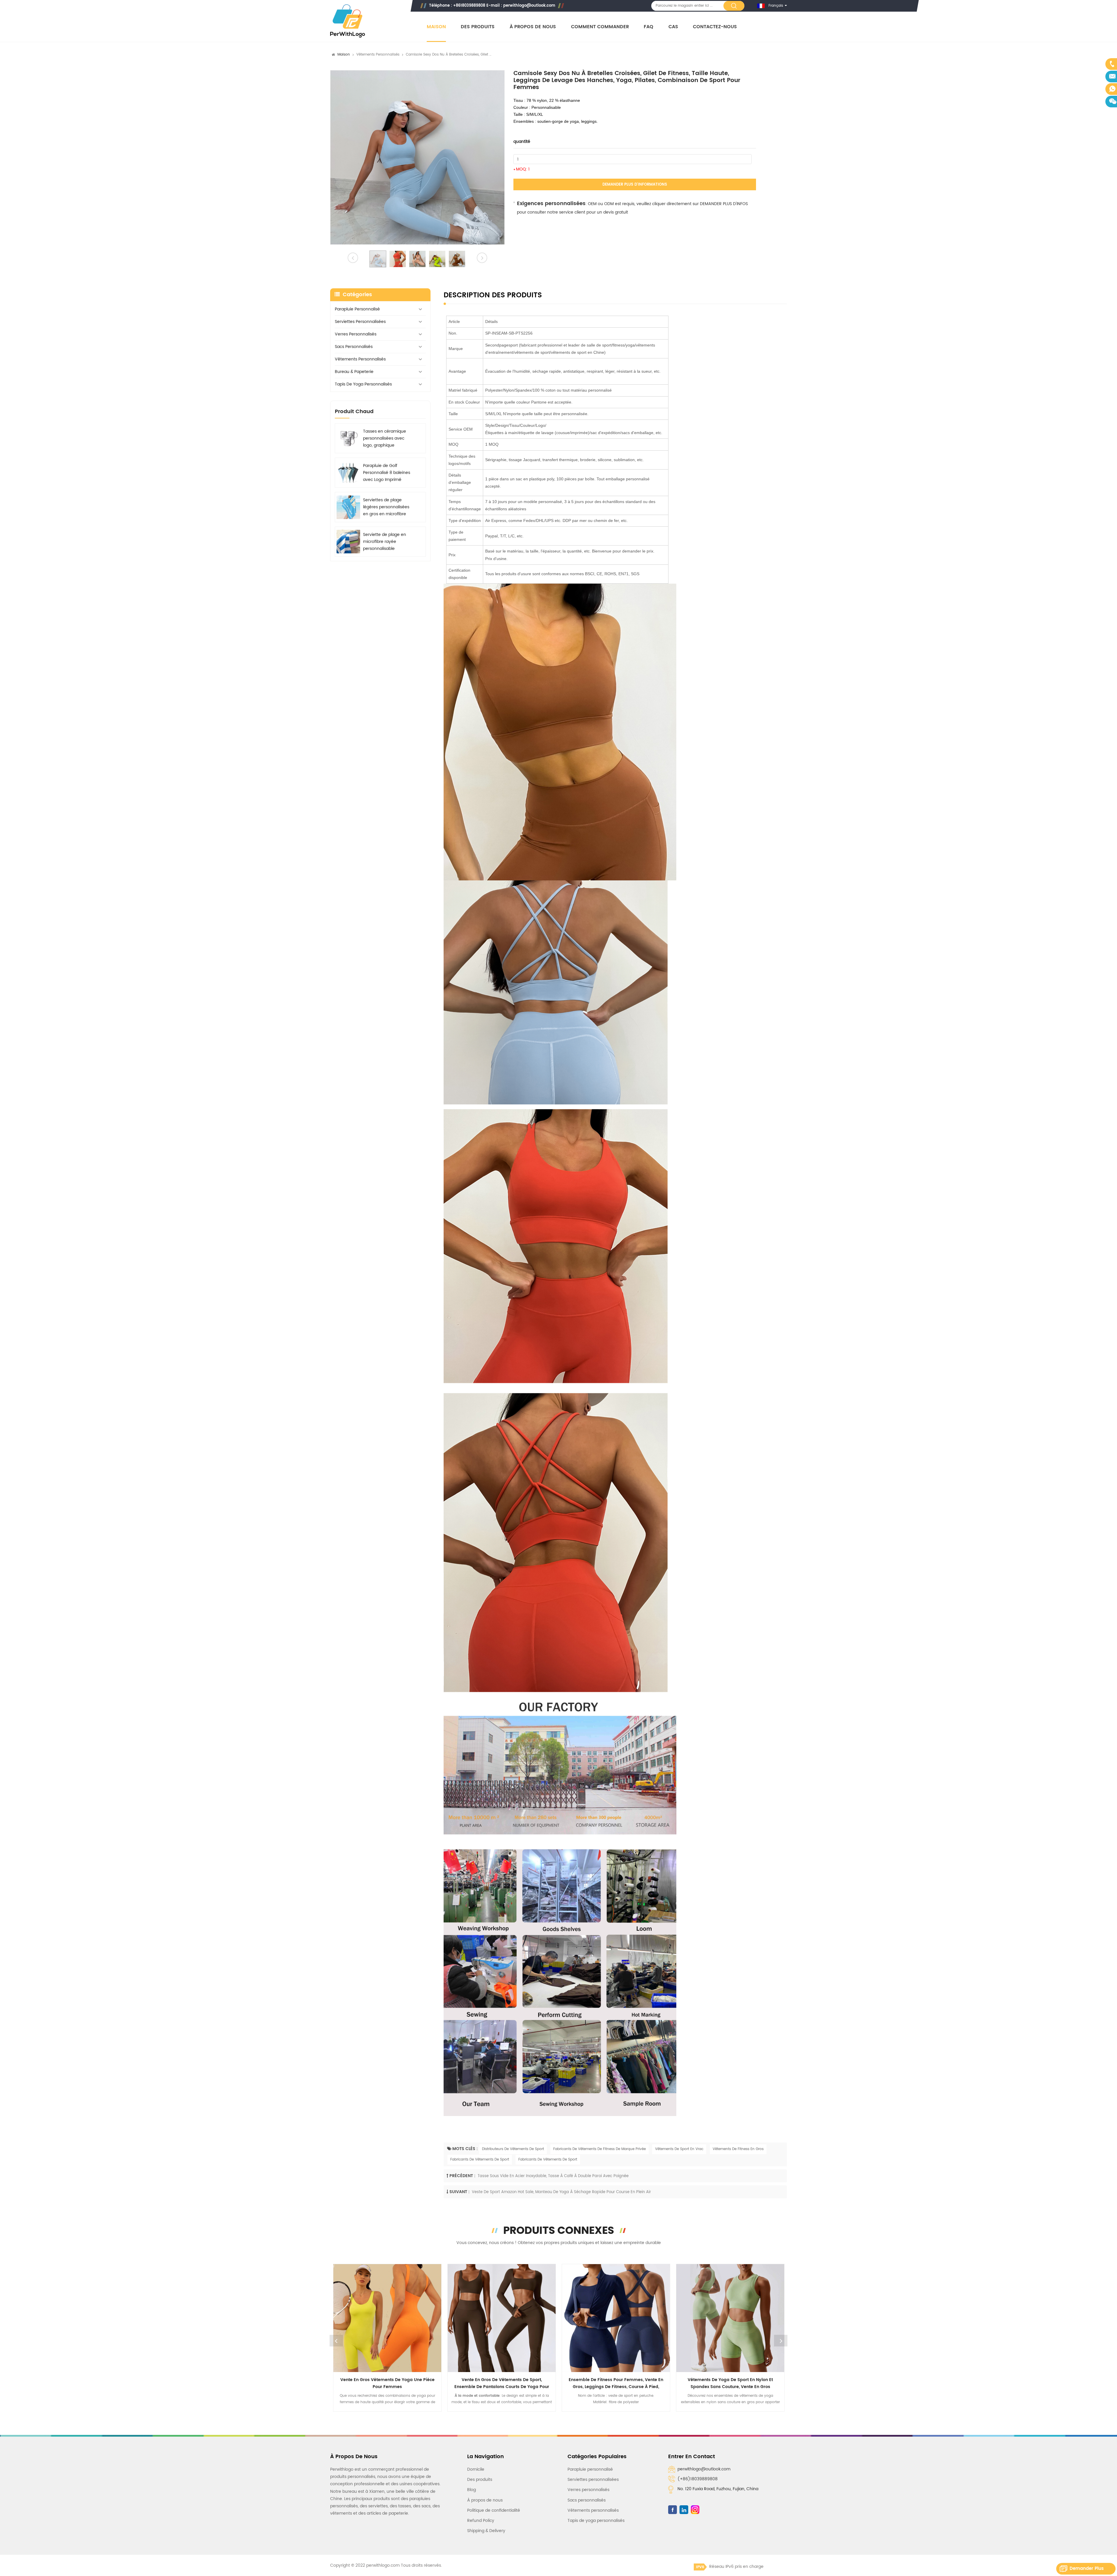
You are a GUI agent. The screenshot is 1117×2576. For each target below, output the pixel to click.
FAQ (649, 27)
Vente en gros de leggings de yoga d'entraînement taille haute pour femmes (616, 2383)
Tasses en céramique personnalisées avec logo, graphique (385, 438)
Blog (472, 2490)
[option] (417, 157)
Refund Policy (481, 2521)
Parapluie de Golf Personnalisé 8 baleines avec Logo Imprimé (387, 473)
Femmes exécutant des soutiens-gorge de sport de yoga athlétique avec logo (502, 2383)
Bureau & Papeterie (354, 372)
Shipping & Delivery (486, 2531)
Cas (673, 27)
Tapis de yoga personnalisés (363, 384)
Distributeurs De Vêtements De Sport (513, 2149)
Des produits (478, 27)
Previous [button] (336, 2341)
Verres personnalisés (356, 334)
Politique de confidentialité (494, 2510)
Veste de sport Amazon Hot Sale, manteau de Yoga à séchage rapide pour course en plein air (561, 2192)
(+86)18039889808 (698, 2479)
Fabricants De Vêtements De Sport (480, 2160)
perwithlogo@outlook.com (529, 6)
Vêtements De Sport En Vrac (679, 2149)
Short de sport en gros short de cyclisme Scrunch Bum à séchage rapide (387, 2383)
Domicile (476, 2469)
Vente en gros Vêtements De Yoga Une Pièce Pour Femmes (730, 2383)
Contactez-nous (715, 27)
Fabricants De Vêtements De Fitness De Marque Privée (600, 2149)
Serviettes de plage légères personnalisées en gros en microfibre (386, 507)
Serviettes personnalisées (360, 322)
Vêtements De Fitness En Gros (738, 2149)
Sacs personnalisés (354, 347)
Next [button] (781, 2341)
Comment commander (600, 27)
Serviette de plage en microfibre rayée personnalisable (385, 542)
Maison (436, 27)
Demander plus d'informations (635, 185)
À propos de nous (533, 27)
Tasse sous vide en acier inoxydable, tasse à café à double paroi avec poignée (553, 2176)
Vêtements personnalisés (378, 55)
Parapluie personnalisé (357, 309)
